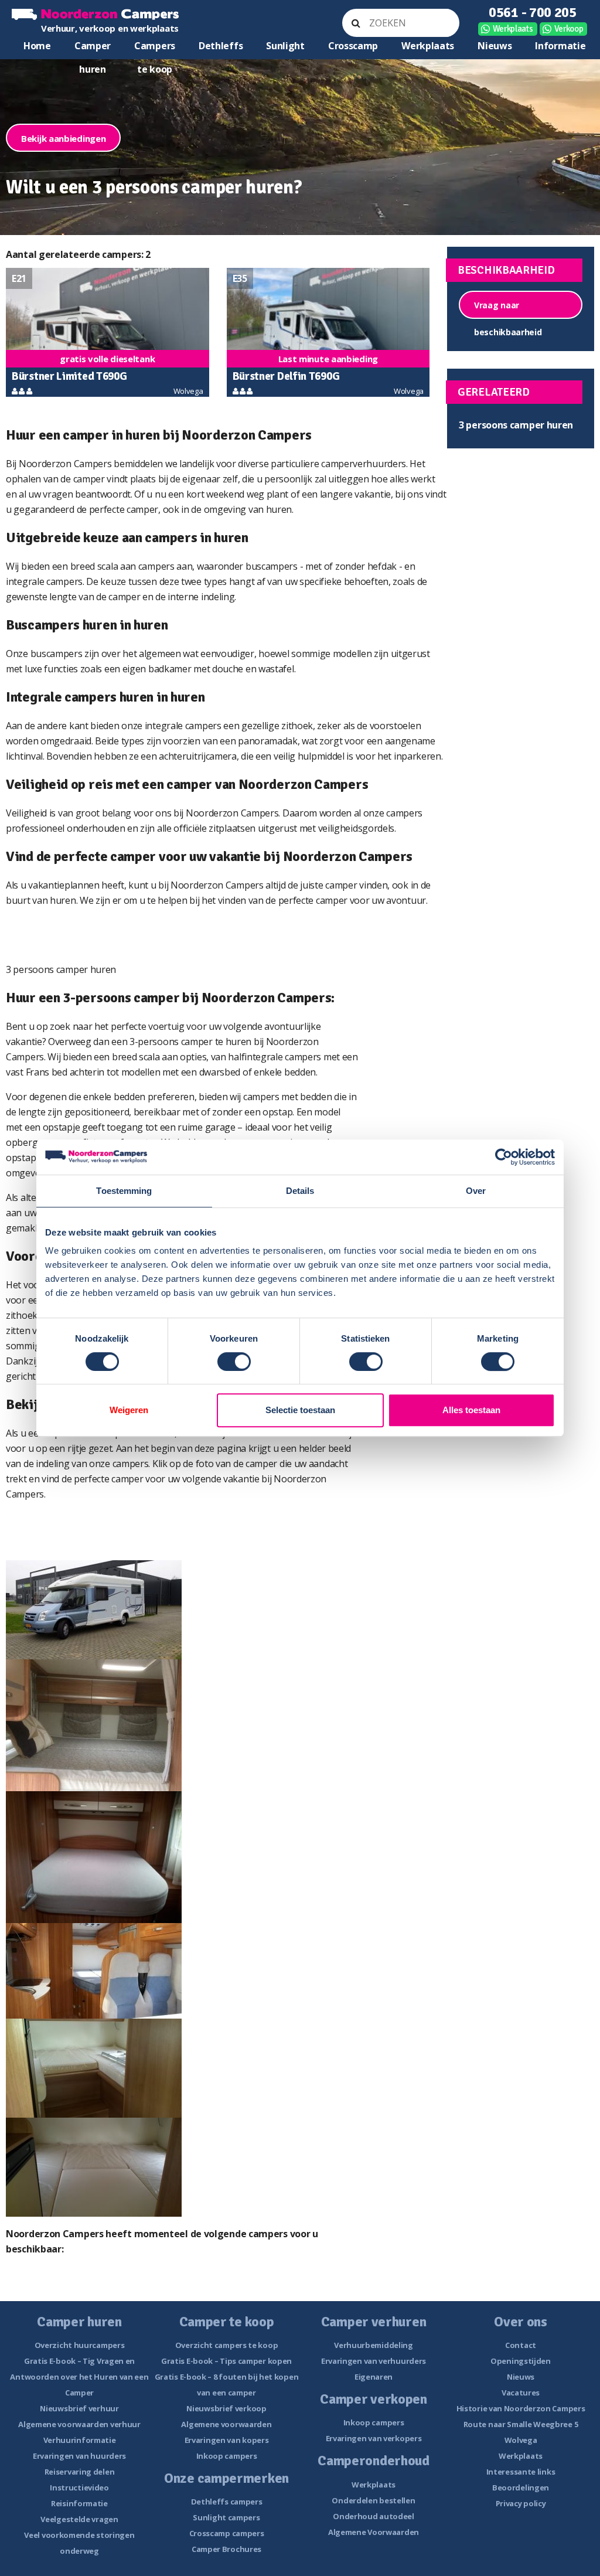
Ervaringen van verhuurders (374, 2361)
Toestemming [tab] (124, 1191)
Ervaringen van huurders (79, 2456)
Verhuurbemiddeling (374, 2345)
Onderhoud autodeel (374, 2516)
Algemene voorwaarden (226, 2424)
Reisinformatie (79, 2503)
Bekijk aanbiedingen (63, 138)
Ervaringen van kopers (227, 2440)
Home (37, 46)
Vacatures (521, 2393)
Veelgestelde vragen (79, 2519)
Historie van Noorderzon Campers (521, 2408)
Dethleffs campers (227, 2502)
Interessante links (521, 2472)
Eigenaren (374, 2377)
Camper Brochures (226, 2549)
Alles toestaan (471, 1410)
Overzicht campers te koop (227, 2345)
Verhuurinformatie (80, 2440)
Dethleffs (221, 46)
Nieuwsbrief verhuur (79, 2408)
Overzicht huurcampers (80, 2345)
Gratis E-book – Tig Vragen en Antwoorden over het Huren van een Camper (79, 2377)
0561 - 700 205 (533, 12)
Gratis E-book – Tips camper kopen (226, 2361)
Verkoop (569, 29)
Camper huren (93, 48)
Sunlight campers (226, 2517)
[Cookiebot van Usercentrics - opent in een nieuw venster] (504, 1157)
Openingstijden (521, 2361)
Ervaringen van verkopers (374, 2438)
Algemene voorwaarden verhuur (79, 2424)
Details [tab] (300, 1191)
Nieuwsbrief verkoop (226, 2408)
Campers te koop (155, 48)
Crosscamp (353, 46)
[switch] (234, 1362)
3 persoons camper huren (516, 425)
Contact (521, 2345)
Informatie (560, 46)
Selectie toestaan (300, 1410)
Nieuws (495, 46)
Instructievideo (79, 2487)
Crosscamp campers (227, 2533)
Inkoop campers (227, 2456)
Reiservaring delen (80, 2472)
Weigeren (129, 1410)
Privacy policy (521, 2503)
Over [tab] (476, 1191)
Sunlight (285, 46)
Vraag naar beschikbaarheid (508, 309)
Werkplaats (513, 29)
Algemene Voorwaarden (374, 2532)
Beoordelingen (521, 2487)
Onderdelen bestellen (373, 2500)
